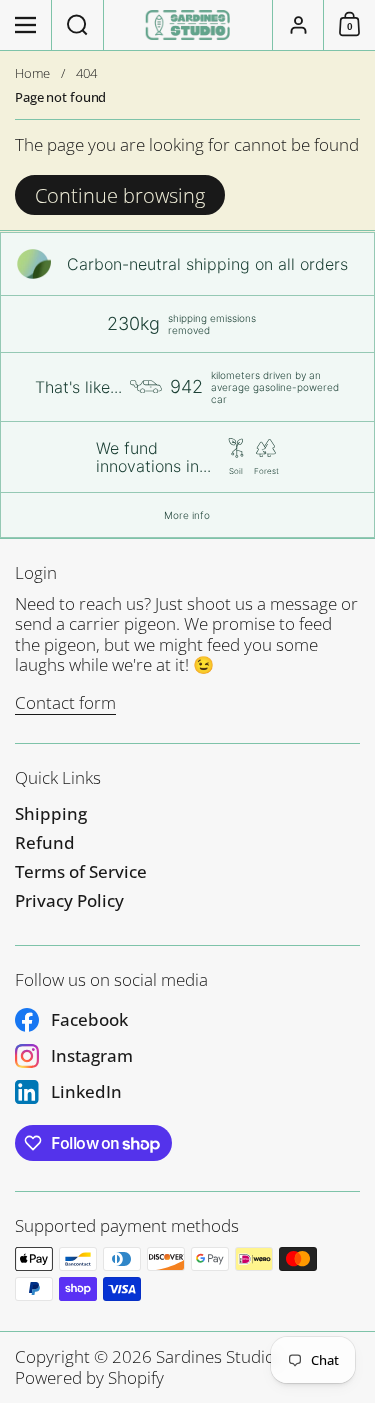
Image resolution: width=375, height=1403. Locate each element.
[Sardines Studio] (187, 25)
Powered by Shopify (89, 1377)
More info (187, 515)
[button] (78, 25)
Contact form (65, 702)
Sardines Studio (215, 1356)
